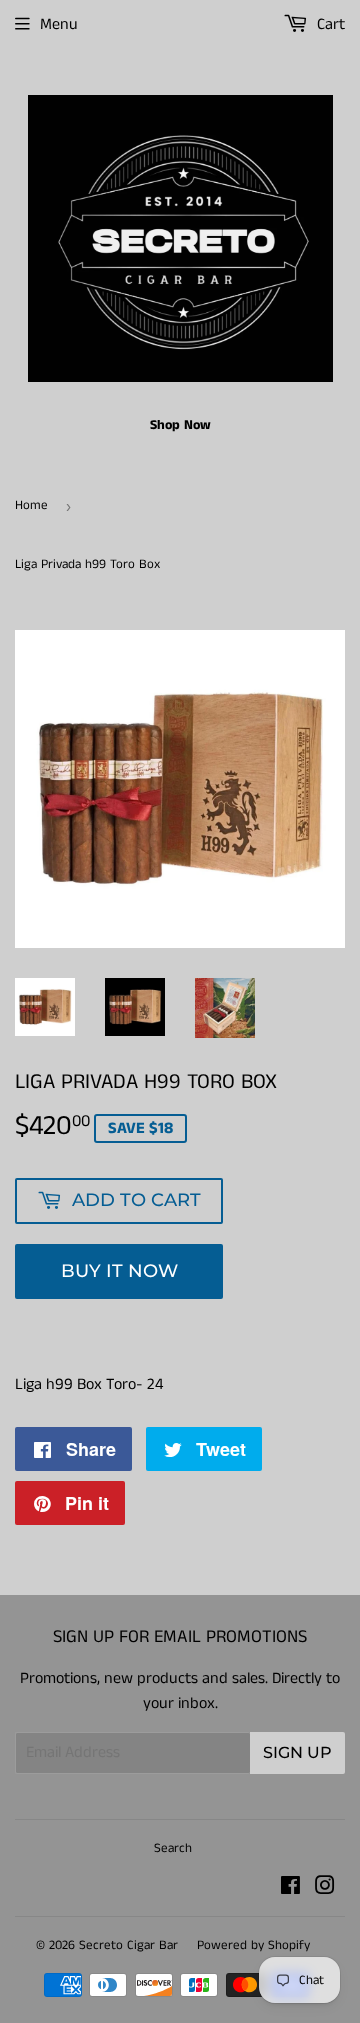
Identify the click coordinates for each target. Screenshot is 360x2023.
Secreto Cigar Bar (128, 1945)
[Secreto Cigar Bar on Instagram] (325, 1888)
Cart (329, 24)
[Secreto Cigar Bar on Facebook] (290, 1888)
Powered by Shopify (253, 1945)
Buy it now (119, 1271)
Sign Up (297, 1752)
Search (173, 1848)
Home (31, 505)
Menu (59, 24)
